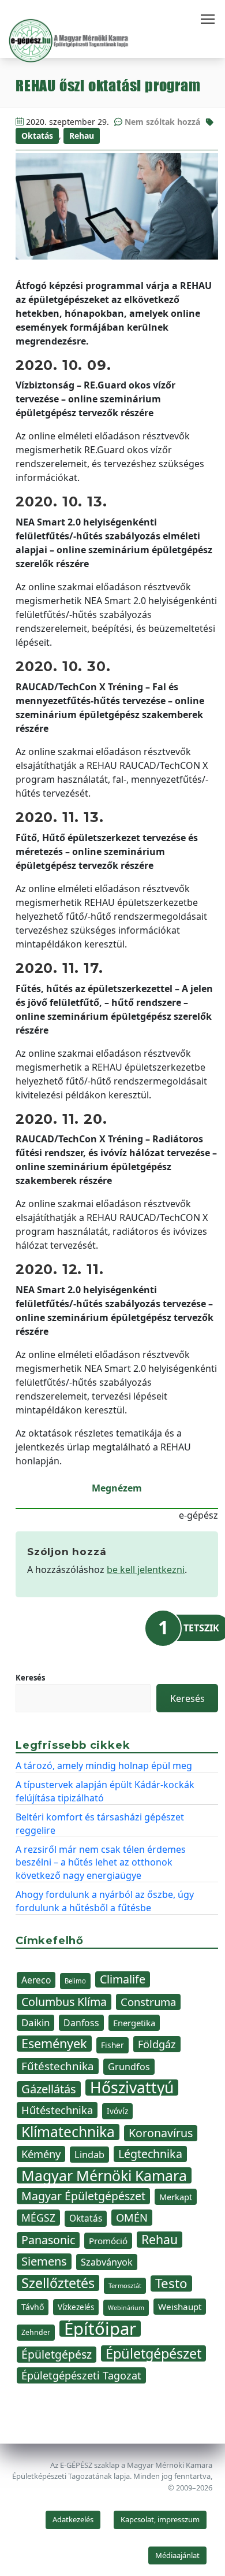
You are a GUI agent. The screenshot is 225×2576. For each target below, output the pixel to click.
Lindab (89, 2155)
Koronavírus (161, 2133)
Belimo (75, 1981)
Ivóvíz (117, 2111)
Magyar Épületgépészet (83, 2196)
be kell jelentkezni (146, 1570)
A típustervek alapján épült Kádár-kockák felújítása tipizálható (105, 1791)
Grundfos (129, 2067)
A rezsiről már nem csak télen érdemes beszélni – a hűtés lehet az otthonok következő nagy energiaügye (101, 1862)
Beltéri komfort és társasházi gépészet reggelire (100, 1823)
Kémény (41, 2154)
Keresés (30, 1678)
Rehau (82, 136)
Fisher (112, 2045)
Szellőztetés (58, 2283)
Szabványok (107, 2262)
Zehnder (36, 2332)
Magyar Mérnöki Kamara (104, 2175)
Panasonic (48, 2240)
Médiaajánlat (177, 2555)
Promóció (108, 2241)
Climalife (123, 1979)
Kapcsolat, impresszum (160, 2519)
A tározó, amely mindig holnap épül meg (104, 1766)
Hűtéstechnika (57, 2110)
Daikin (35, 2022)
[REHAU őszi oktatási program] (117, 206)
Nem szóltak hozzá (162, 122)
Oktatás (37, 136)
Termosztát (125, 2286)
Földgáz (157, 2044)
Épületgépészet (153, 2353)
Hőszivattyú (132, 2088)
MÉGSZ (38, 2218)
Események (54, 2044)
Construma (148, 2002)
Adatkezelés (73, 2519)
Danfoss (81, 2023)
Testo (171, 2283)
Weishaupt (180, 2307)
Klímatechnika (68, 2132)
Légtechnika (150, 2154)
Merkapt (176, 2197)
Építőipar (100, 2329)
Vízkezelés (76, 2307)
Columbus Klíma (64, 2002)
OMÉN (132, 2217)
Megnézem (117, 1488)
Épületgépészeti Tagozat (81, 2375)
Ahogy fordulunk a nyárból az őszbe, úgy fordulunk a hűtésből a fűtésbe (105, 1901)
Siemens (44, 2261)
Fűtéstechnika (58, 2066)
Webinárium (126, 2308)
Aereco (36, 1980)
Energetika (134, 2023)
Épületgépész (57, 2354)
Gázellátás (49, 2089)
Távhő (33, 2307)
